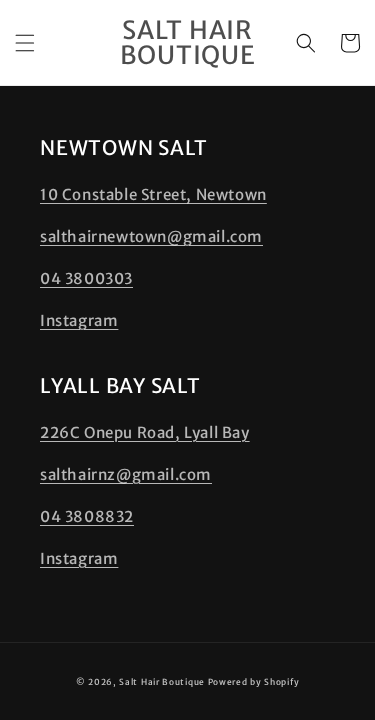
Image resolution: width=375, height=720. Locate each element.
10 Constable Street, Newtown (153, 194)
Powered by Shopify (254, 682)
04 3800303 (86, 278)
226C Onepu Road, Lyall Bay (145, 432)
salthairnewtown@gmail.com (151, 236)
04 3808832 (87, 516)
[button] (25, 43)
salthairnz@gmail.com (126, 474)
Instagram (79, 320)
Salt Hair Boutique (162, 682)
